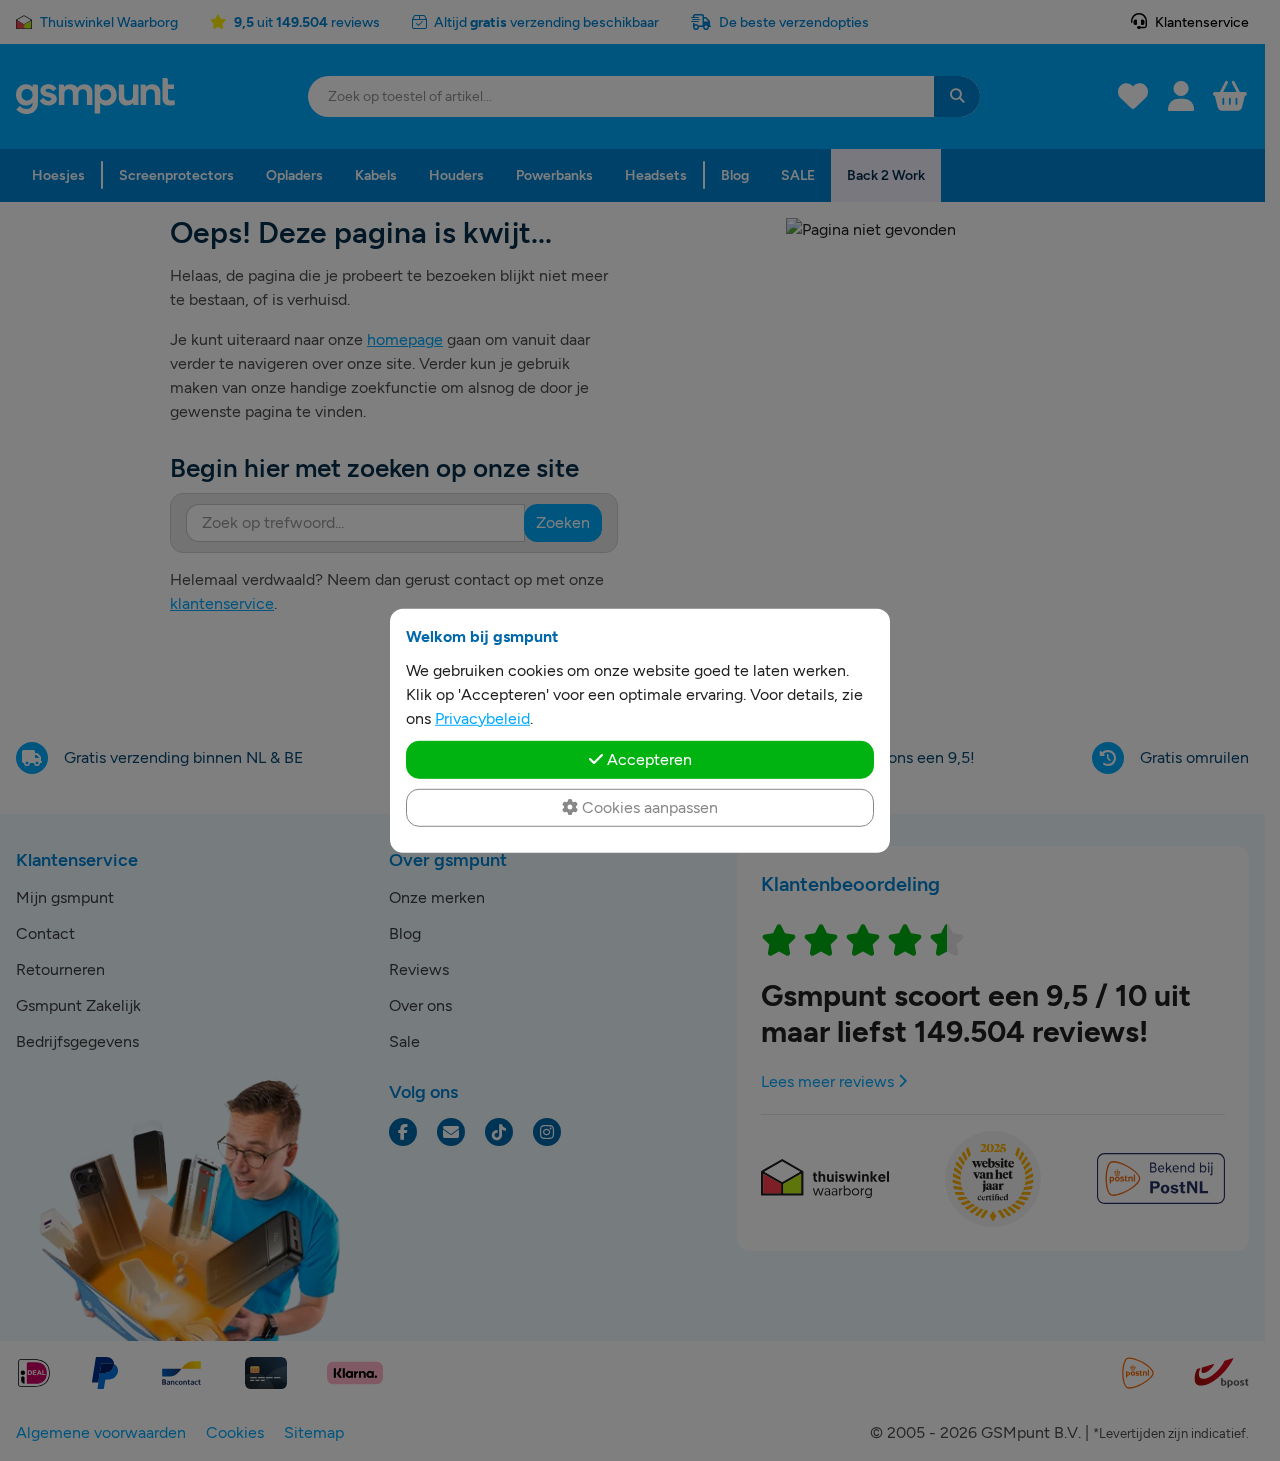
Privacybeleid (482, 717)
